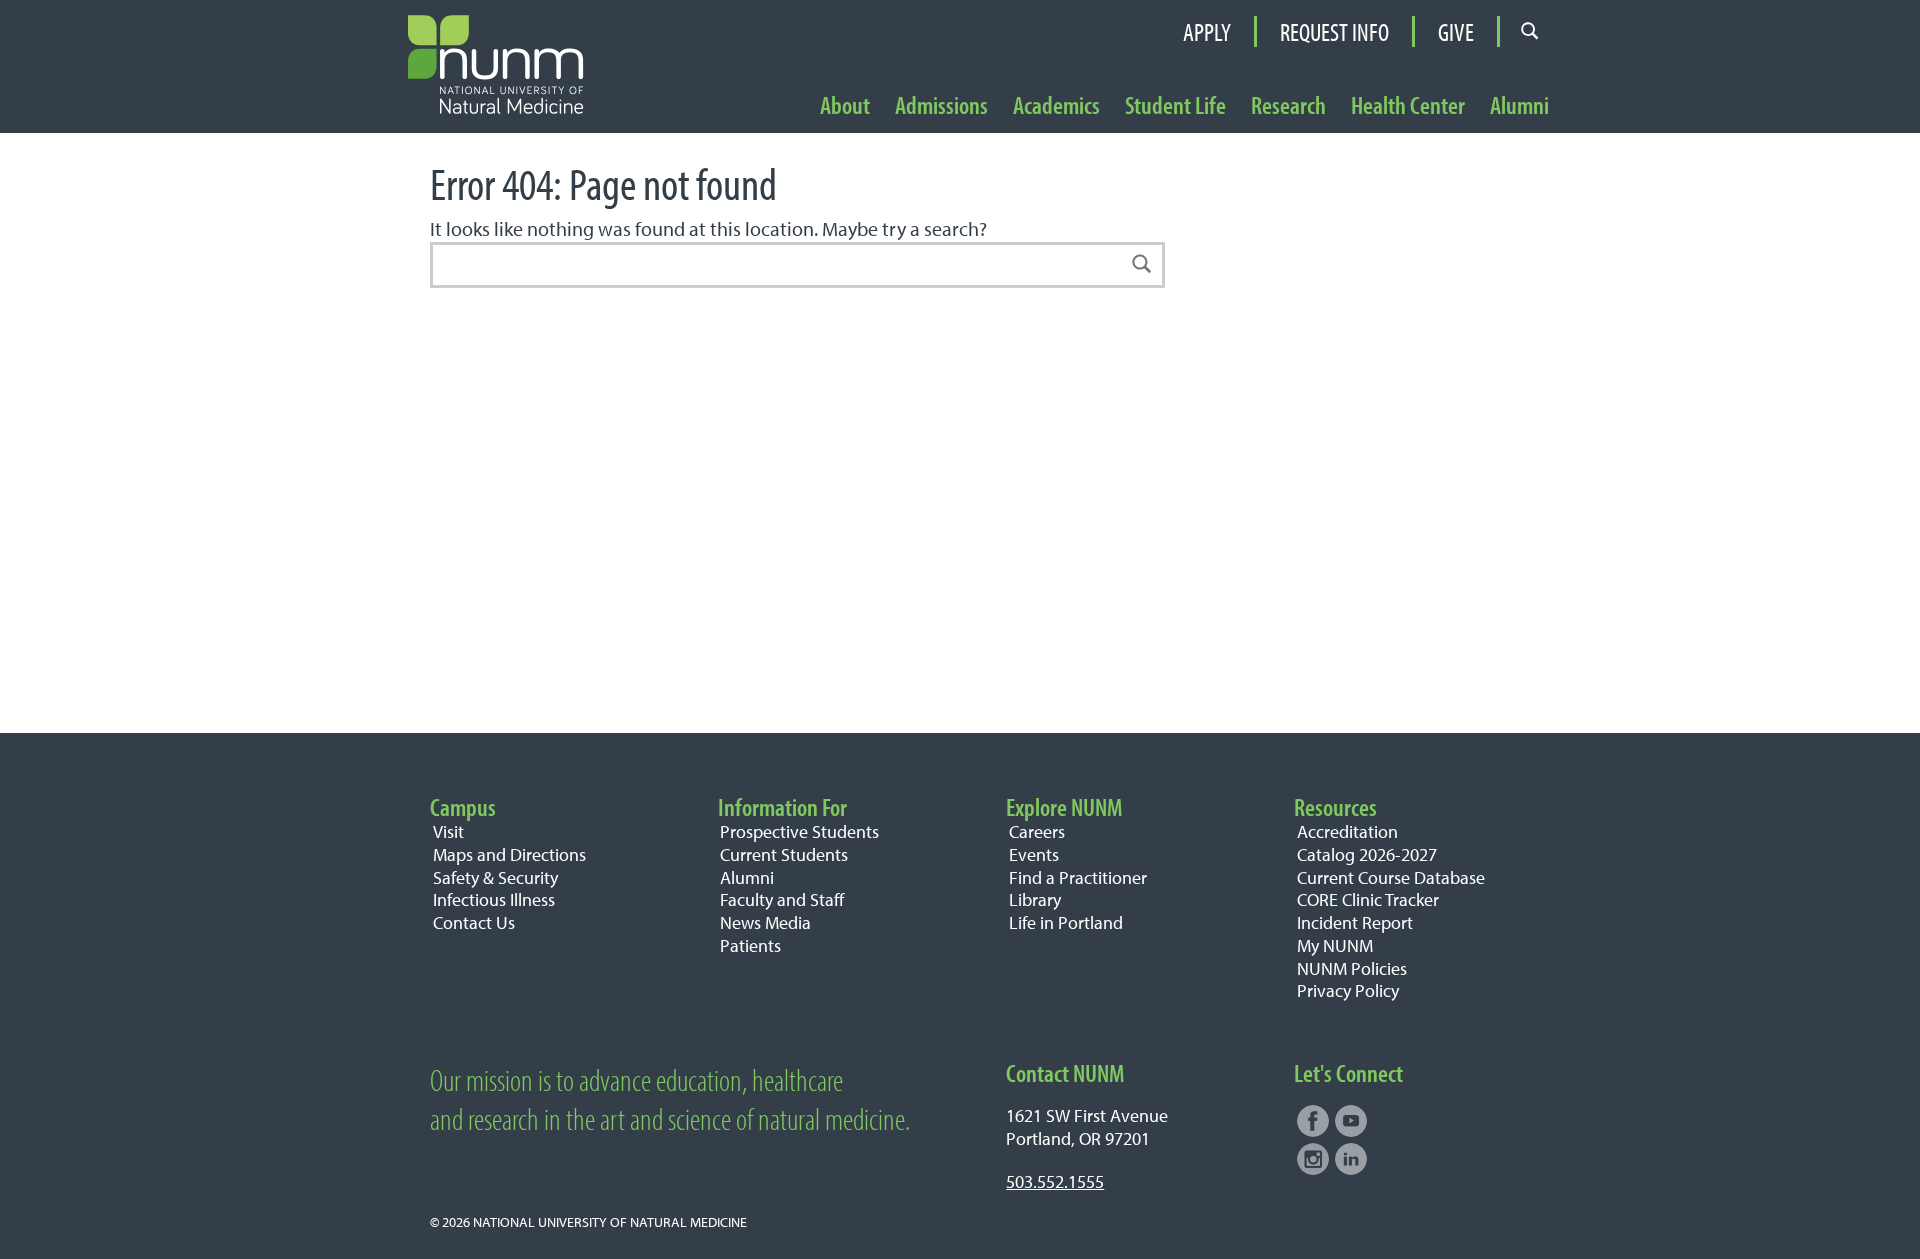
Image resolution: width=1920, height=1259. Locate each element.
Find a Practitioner (1078, 877)
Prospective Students (799, 831)
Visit (448, 831)
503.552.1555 (1055, 1181)
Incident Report (1355, 922)
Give (1456, 31)
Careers (1037, 831)
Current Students (784, 854)
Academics (1056, 106)
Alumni (1519, 106)
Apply (1207, 31)
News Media (765, 922)
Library (1035, 899)
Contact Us (474, 922)
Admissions (941, 106)
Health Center (1408, 106)
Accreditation (1347, 831)
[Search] (1142, 265)
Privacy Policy (1348, 990)
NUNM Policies (1352, 968)
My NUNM (1335, 945)
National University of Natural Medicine (610, 1221)
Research (1288, 106)
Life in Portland (1066, 922)
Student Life (1175, 106)
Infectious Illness (494, 899)
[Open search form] (1530, 31)
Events (1034, 854)
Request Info (1334, 31)
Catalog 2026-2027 (1367, 854)
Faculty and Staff (782, 899)
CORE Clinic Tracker (1368, 899)
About (845, 106)
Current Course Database (1391, 877)
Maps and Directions (509, 854)
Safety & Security (495, 877)
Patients (750, 945)
